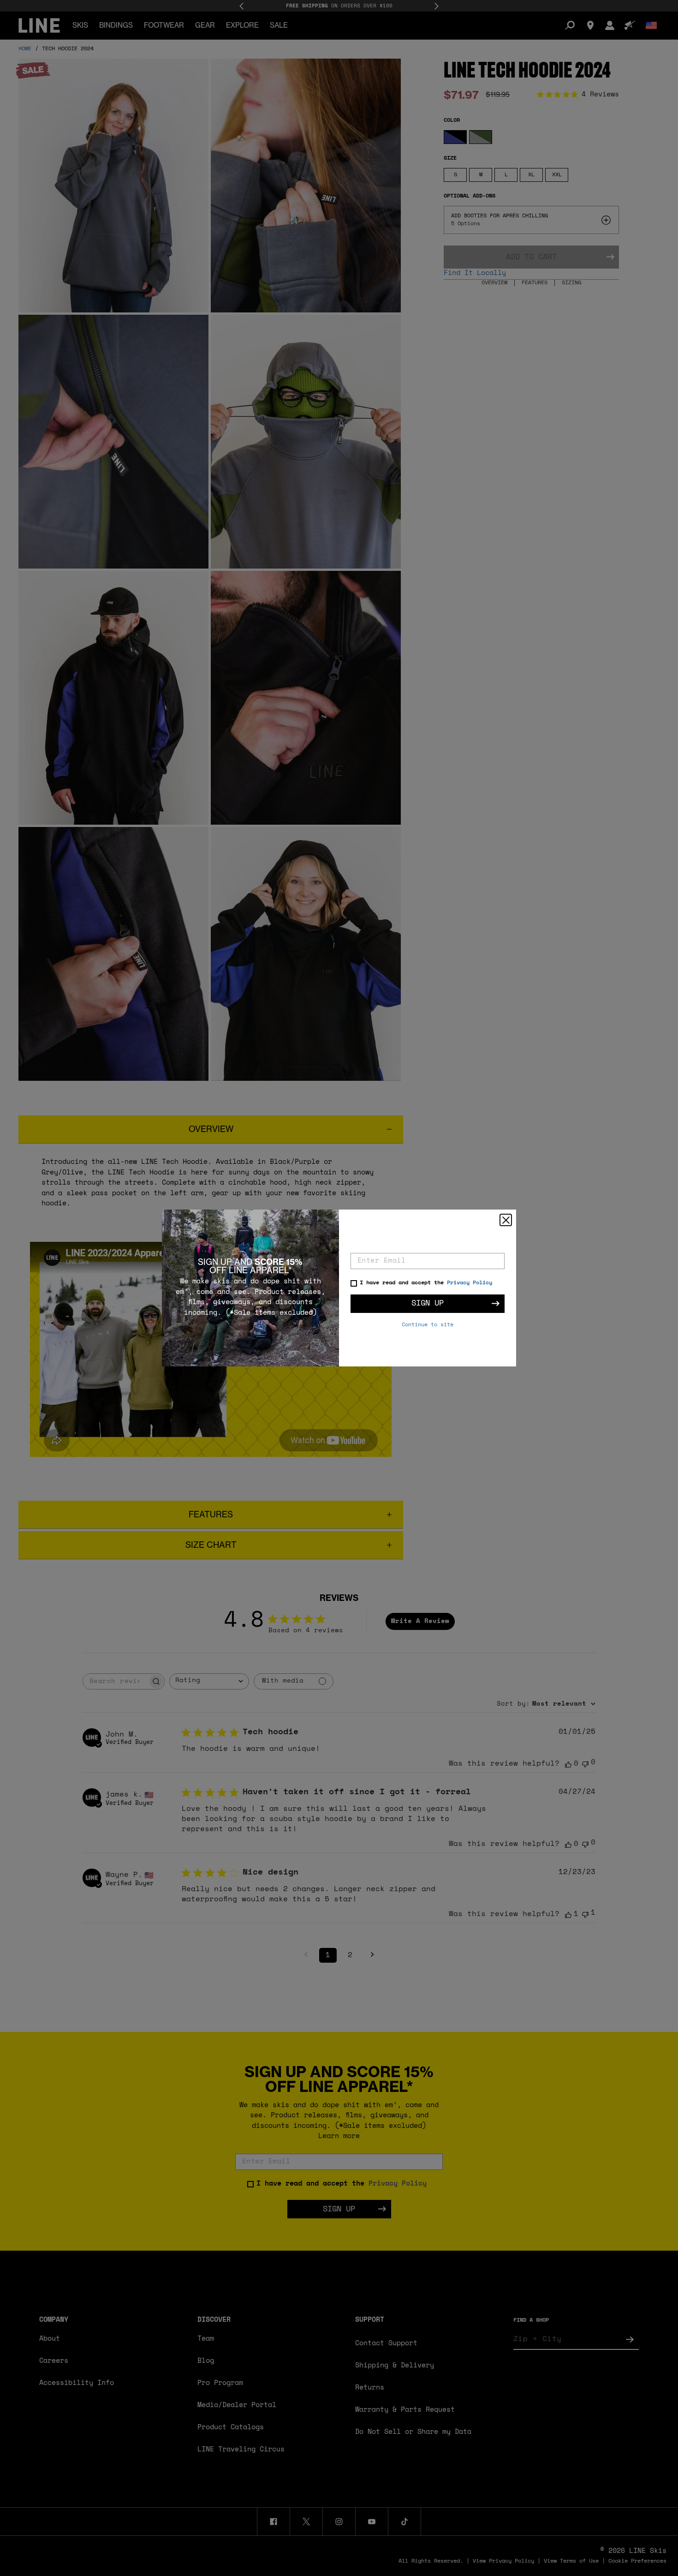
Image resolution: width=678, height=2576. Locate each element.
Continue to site (428, 1325)
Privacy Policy (470, 1283)
